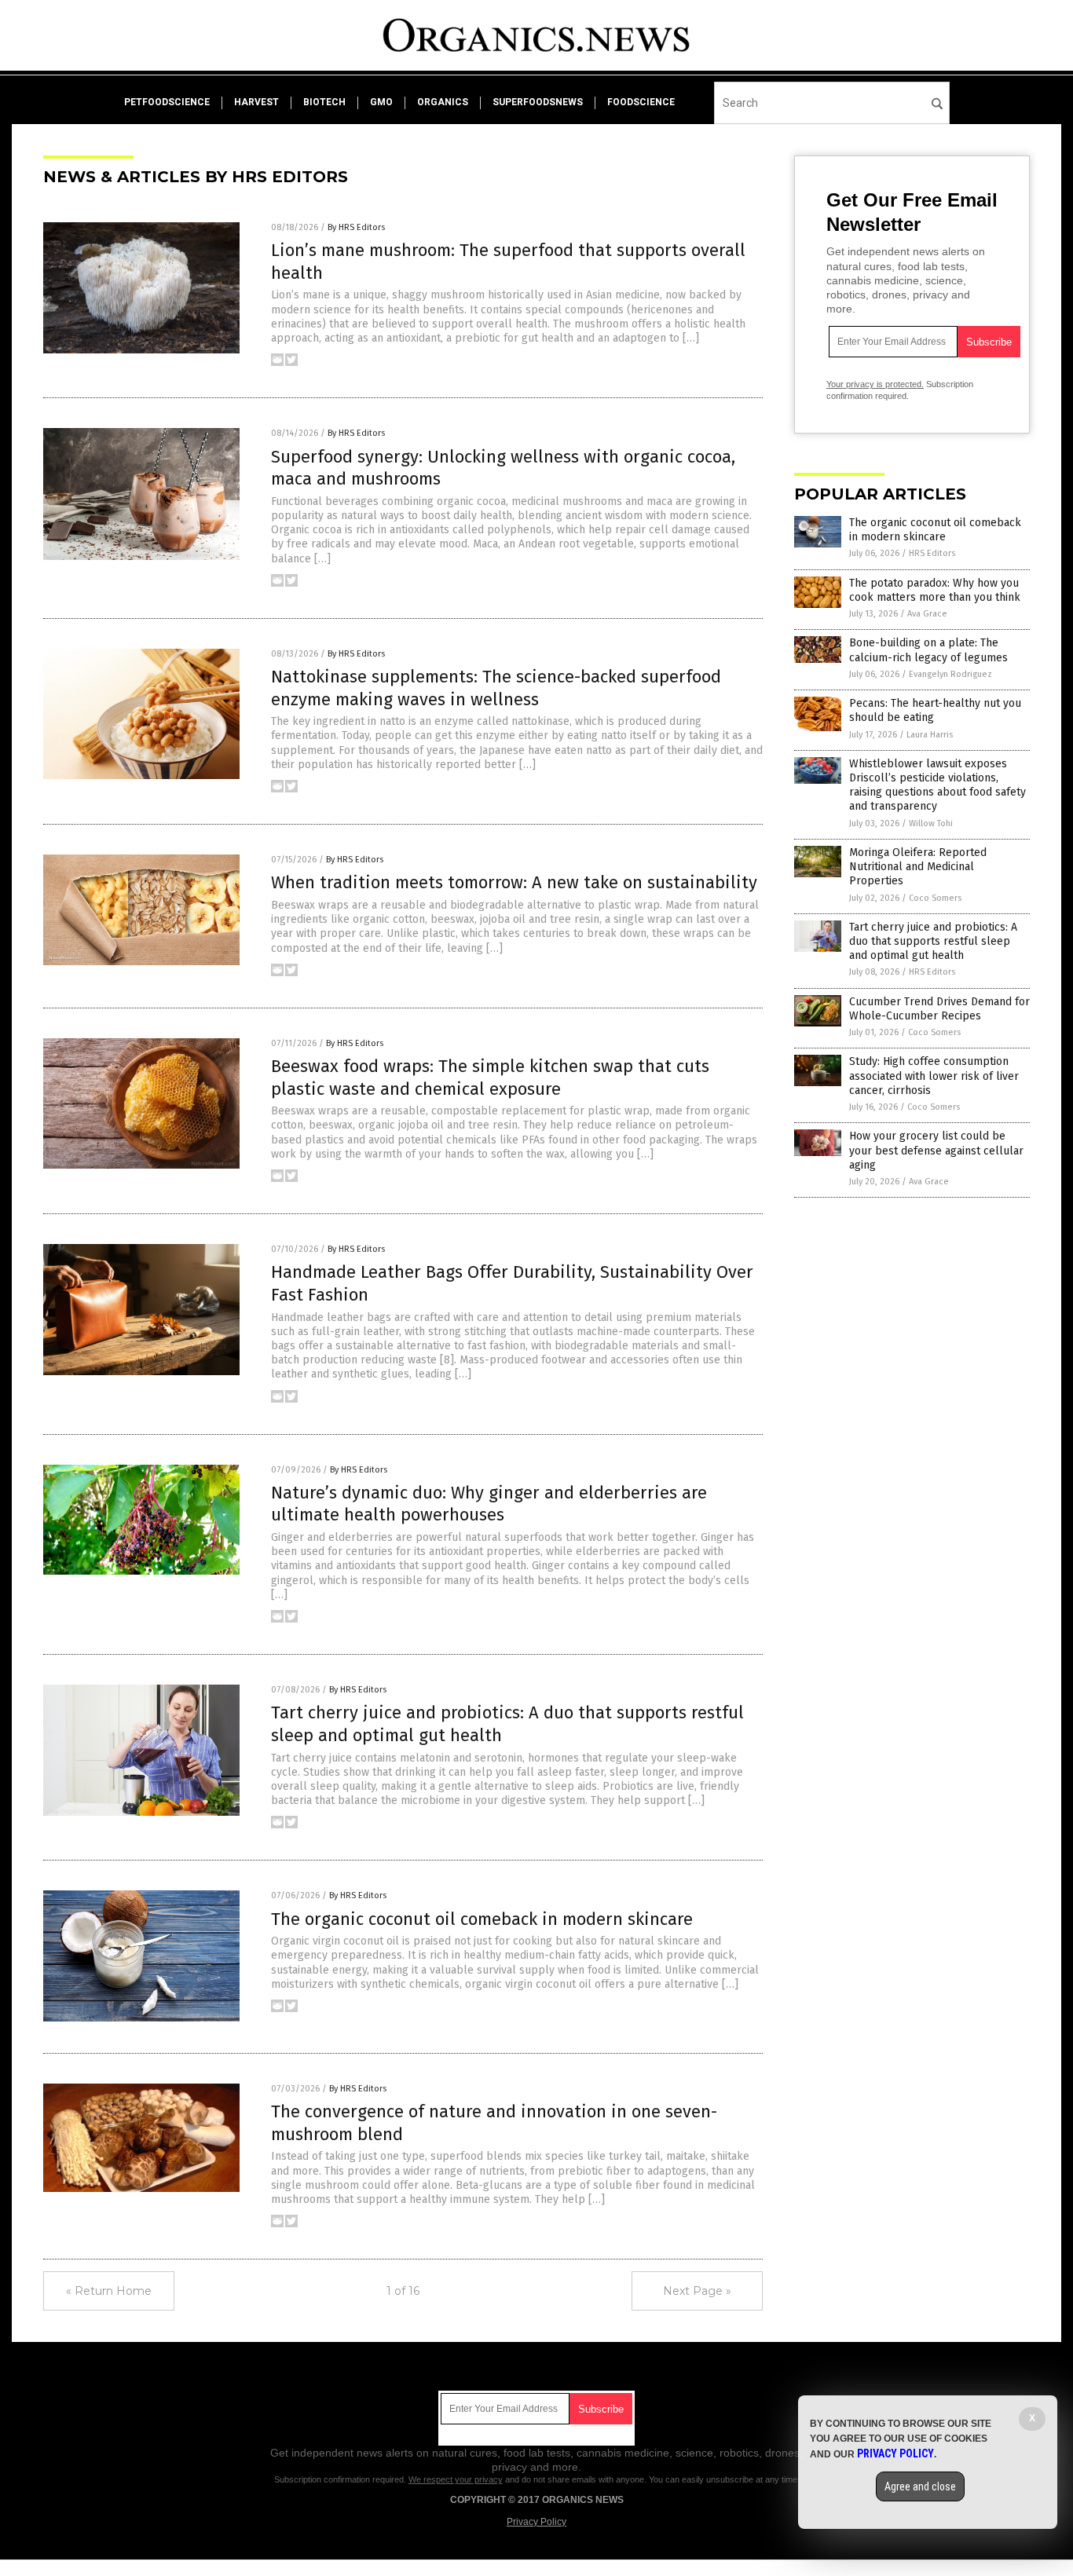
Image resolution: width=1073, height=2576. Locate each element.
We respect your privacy (456, 2479)
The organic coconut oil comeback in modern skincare (482, 1919)
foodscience (641, 102)
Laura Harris (930, 735)
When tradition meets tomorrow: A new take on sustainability (514, 882)
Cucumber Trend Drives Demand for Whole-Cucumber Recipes (939, 1009)
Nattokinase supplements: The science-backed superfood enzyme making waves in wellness (496, 688)
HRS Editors (932, 553)
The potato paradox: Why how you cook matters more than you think (935, 590)
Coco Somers (935, 898)
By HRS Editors (356, 227)
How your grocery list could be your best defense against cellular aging (936, 1150)
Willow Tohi (931, 823)
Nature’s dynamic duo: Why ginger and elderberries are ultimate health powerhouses (489, 1504)
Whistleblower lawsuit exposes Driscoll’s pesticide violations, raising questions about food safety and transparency (938, 785)
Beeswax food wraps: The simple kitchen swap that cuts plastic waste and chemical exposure (490, 1078)
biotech (324, 102)
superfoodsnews (538, 102)
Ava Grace (927, 614)
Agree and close (920, 2486)
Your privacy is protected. (875, 384)
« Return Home (109, 2291)
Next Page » (697, 2291)
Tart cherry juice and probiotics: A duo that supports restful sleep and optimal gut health (933, 941)
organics (443, 102)
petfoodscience (167, 102)
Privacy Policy (536, 2522)
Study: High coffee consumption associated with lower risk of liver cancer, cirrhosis (934, 1076)
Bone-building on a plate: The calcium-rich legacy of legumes (928, 650)
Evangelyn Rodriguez (950, 674)
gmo (381, 102)
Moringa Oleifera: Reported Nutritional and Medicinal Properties (918, 867)
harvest (256, 102)
